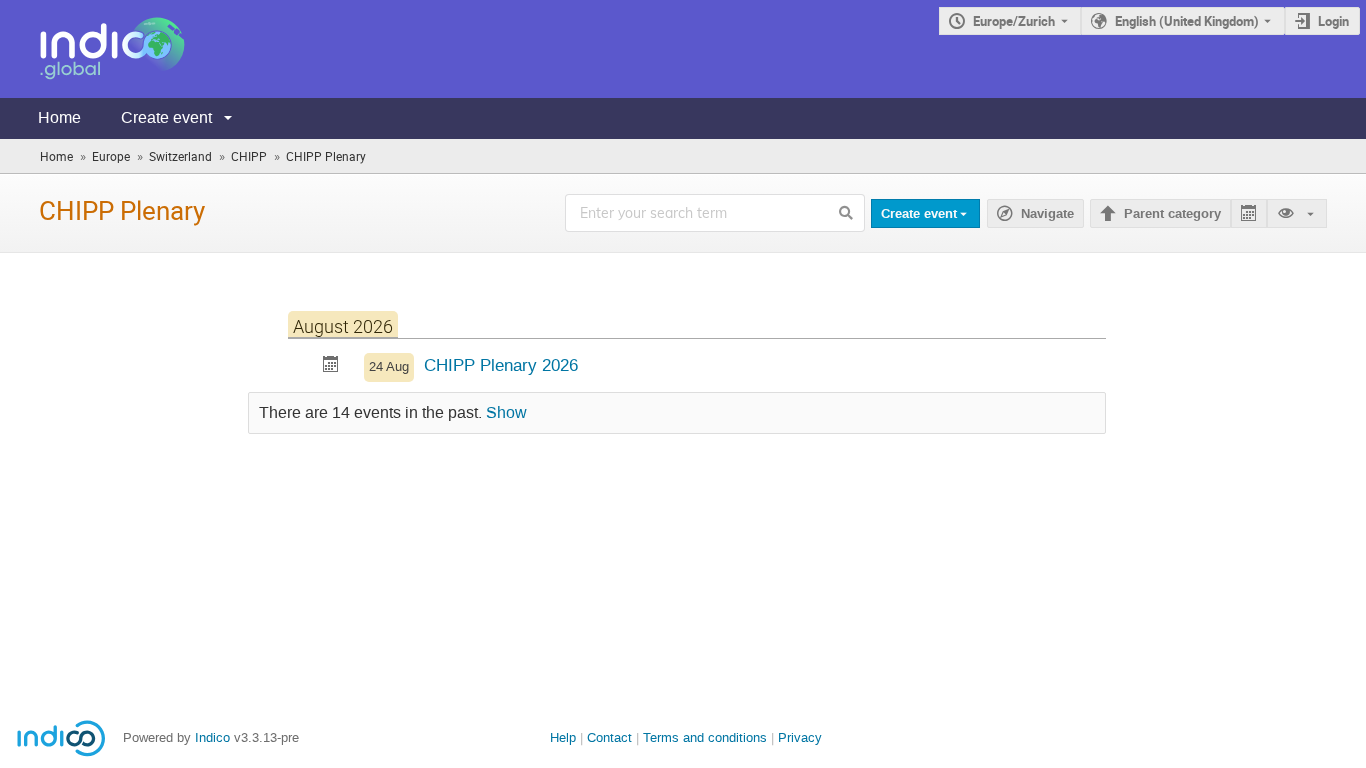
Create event (166, 117)
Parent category (1172, 214)
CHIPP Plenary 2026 (501, 365)
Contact (609, 737)
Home (59, 117)
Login (1333, 21)
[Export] (1249, 213)
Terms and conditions (705, 737)
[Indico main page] (92, 49)
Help (563, 737)
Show (506, 413)
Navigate (1047, 214)
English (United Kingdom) (1187, 21)
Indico (212, 737)
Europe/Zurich (1014, 21)
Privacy (800, 737)
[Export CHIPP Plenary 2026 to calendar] (331, 366)
